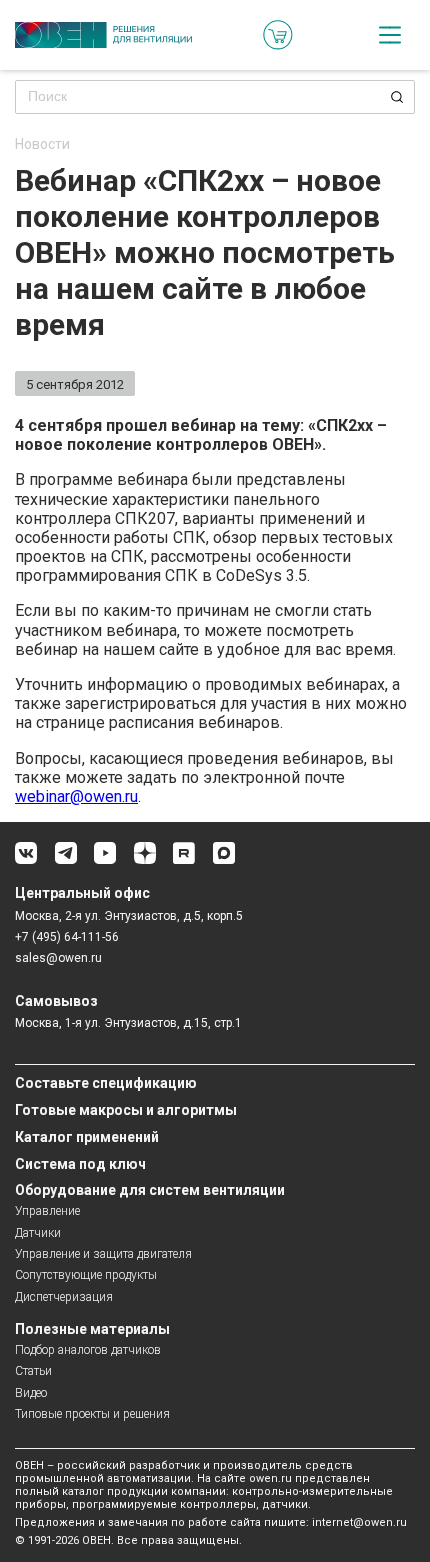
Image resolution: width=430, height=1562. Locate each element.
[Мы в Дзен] (145, 860)
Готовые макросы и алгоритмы (126, 1110)
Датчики (38, 1233)
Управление (47, 1211)
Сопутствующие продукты (86, 1275)
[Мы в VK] (26, 860)
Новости (42, 144)
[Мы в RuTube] (184, 860)
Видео (31, 1393)
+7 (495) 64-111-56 (67, 937)
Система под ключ (80, 1164)
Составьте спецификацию (106, 1083)
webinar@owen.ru (76, 796)
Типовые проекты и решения (92, 1414)
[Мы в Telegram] (66, 860)
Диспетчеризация (64, 1297)
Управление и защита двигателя (103, 1254)
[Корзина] (278, 35)
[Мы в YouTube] (105, 860)
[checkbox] (390, 35)
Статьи (33, 1371)
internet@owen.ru (359, 1522)
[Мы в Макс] (224, 860)
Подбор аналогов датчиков (88, 1350)
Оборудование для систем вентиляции (150, 1190)
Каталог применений (87, 1137)
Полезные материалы (92, 1329)
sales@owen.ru (58, 958)
